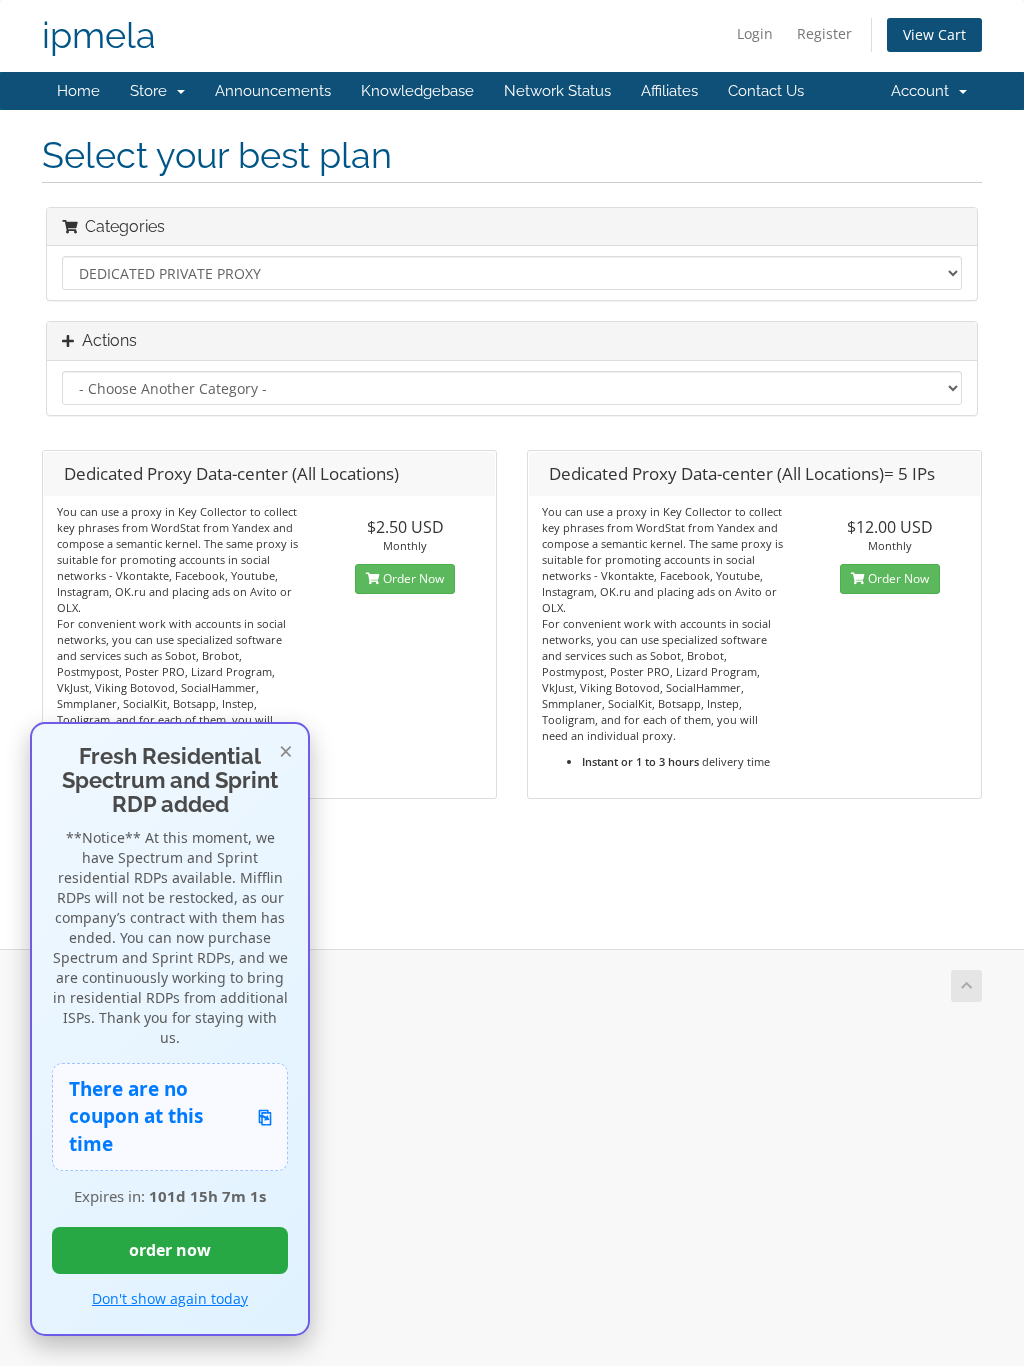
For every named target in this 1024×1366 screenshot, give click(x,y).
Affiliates (669, 91)
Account (924, 91)
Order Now (412, 578)
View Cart (934, 34)
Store (152, 91)
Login (755, 33)
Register (824, 33)
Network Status (557, 91)
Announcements (273, 91)
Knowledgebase (417, 91)
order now (170, 1250)
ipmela (99, 35)
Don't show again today (170, 1298)
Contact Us (766, 91)
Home (78, 91)
